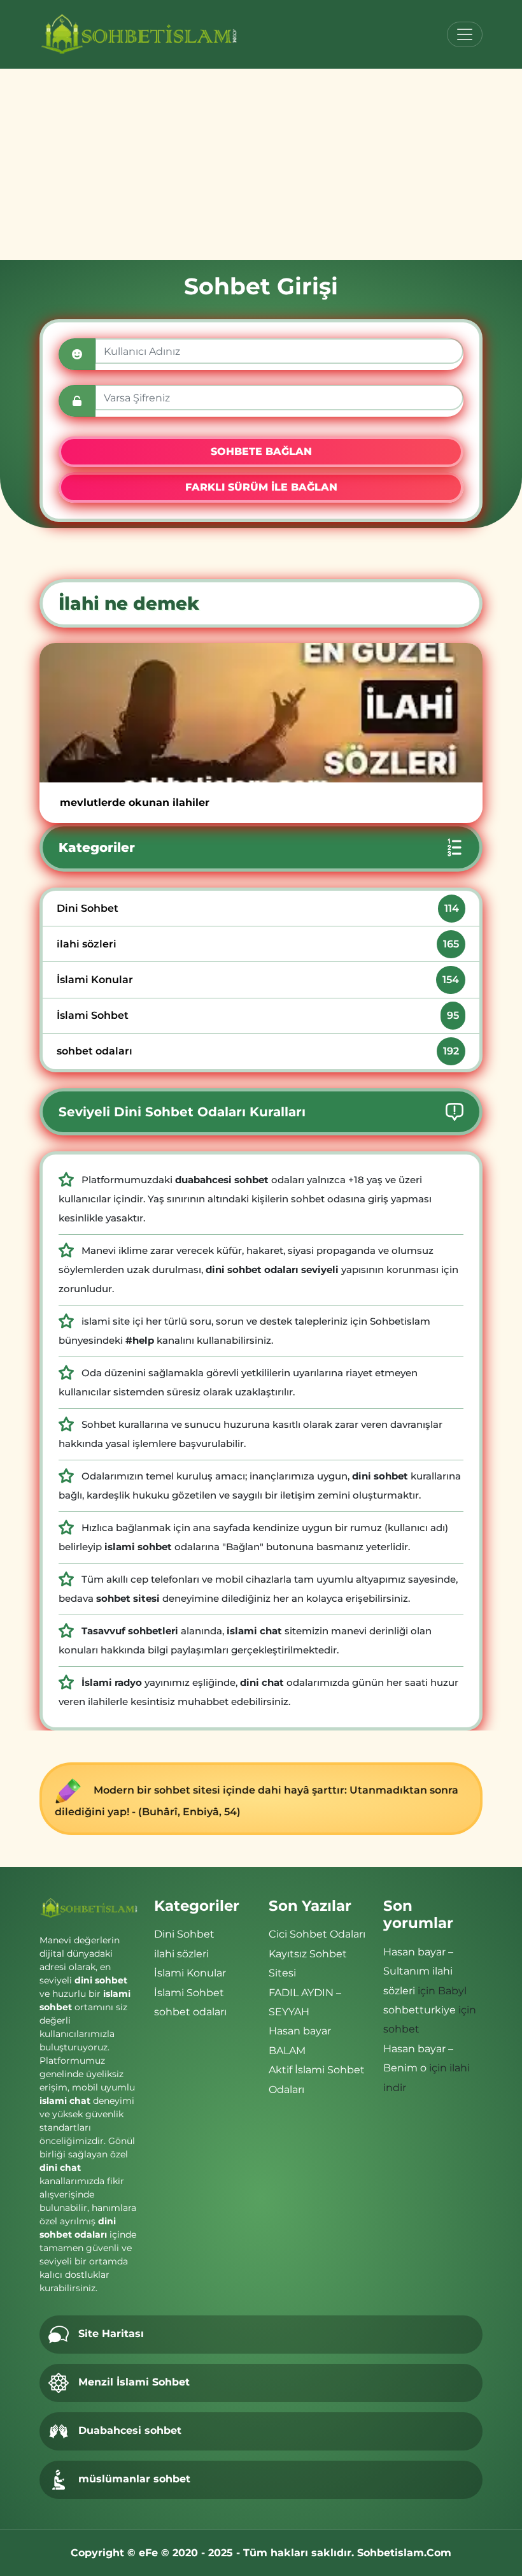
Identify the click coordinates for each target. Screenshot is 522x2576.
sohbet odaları (257, 1051)
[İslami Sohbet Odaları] (140, 34)
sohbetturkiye (420, 2010)
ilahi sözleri (257, 944)
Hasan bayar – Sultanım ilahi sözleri (418, 1971)
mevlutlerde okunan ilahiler (135, 802)
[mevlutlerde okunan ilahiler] (261, 713)
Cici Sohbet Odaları (317, 1934)
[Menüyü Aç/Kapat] (465, 34)
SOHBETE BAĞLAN (261, 451)
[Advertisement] (261, 164)
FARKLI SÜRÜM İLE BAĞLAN (261, 487)
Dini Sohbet (257, 908)
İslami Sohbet (257, 1015)
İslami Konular (257, 980)
